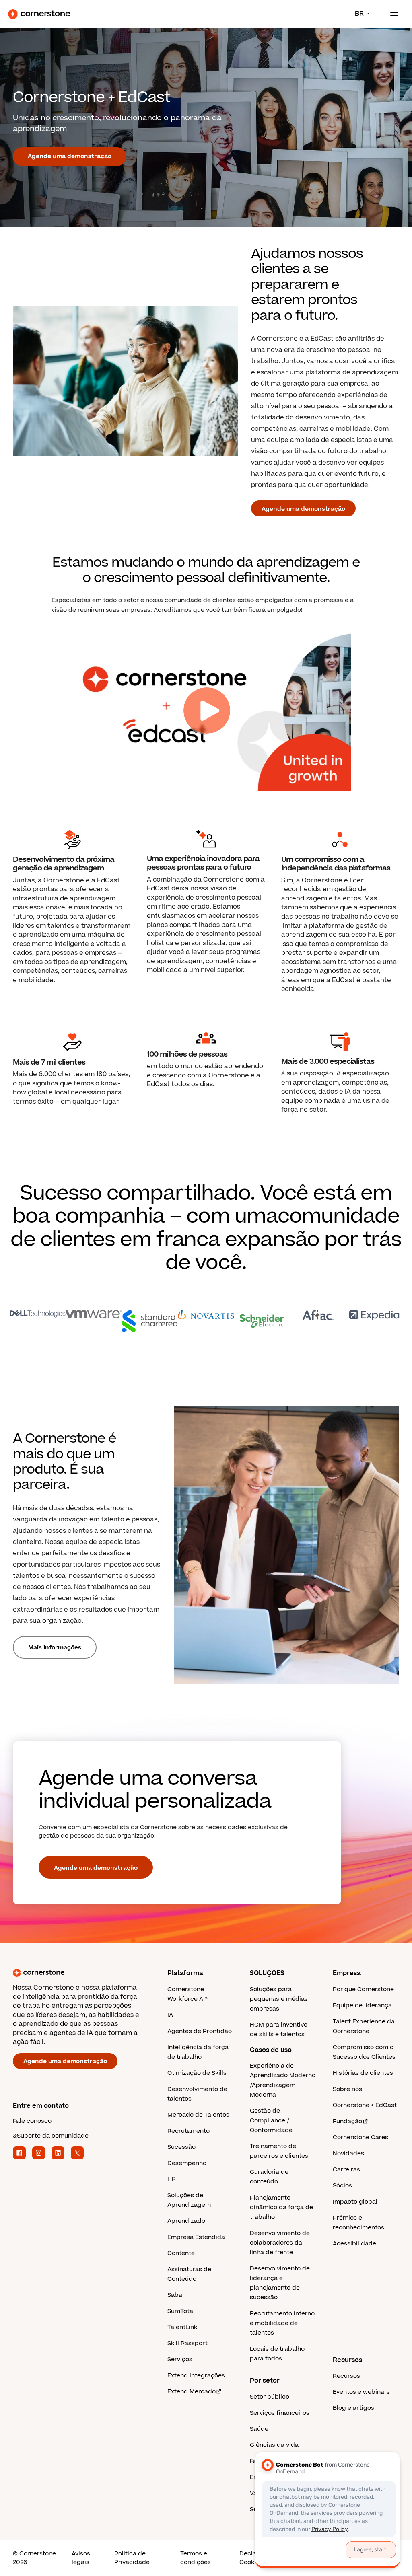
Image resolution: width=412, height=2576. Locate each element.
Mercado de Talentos (198, 2115)
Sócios (342, 2186)
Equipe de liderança (362, 2005)
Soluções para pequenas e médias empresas (279, 1999)
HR (172, 2179)
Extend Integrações (196, 2376)
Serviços (180, 2359)
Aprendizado (186, 2221)
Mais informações (55, 1648)
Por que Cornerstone (363, 1989)
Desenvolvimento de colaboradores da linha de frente (280, 2243)
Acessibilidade (354, 2244)
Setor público (270, 2397)
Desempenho (187, 2163)
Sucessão (181, 2147)
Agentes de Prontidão (200, 2031)
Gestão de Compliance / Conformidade (271, 2121)
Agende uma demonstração (70, 156)
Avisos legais (81, 2558)
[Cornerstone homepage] (90, 1973)
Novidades (348, 2154)
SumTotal (181, 2311)
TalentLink (182, 2327)
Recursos (346, 2376)
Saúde (259, 2429)
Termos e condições (196, 2558)
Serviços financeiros (280, 2413)
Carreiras (346, 2170)
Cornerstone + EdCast (365, 2105)
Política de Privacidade (132, 2558)
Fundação (347, 2121)
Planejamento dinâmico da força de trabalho (281, 2207)
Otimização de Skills (197, 2073)
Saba (175, 2295)
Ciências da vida (274, 2445)
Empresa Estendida (196, 2237)
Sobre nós (347, 2089)
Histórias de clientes (363, 2073)
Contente (181, 2253)
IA (170, 2015)
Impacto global (355, 2202)
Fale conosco (32, 2121)
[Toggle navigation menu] (391, 14)
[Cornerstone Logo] (39, 14)
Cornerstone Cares (360, 2137)
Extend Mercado (192, 2392)
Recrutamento (188, 2131)
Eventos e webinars (361, 2392)
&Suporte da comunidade (51, 2136)
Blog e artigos (353, 2408)
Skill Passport (187, 2343)
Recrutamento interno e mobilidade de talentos (282, 2323)
